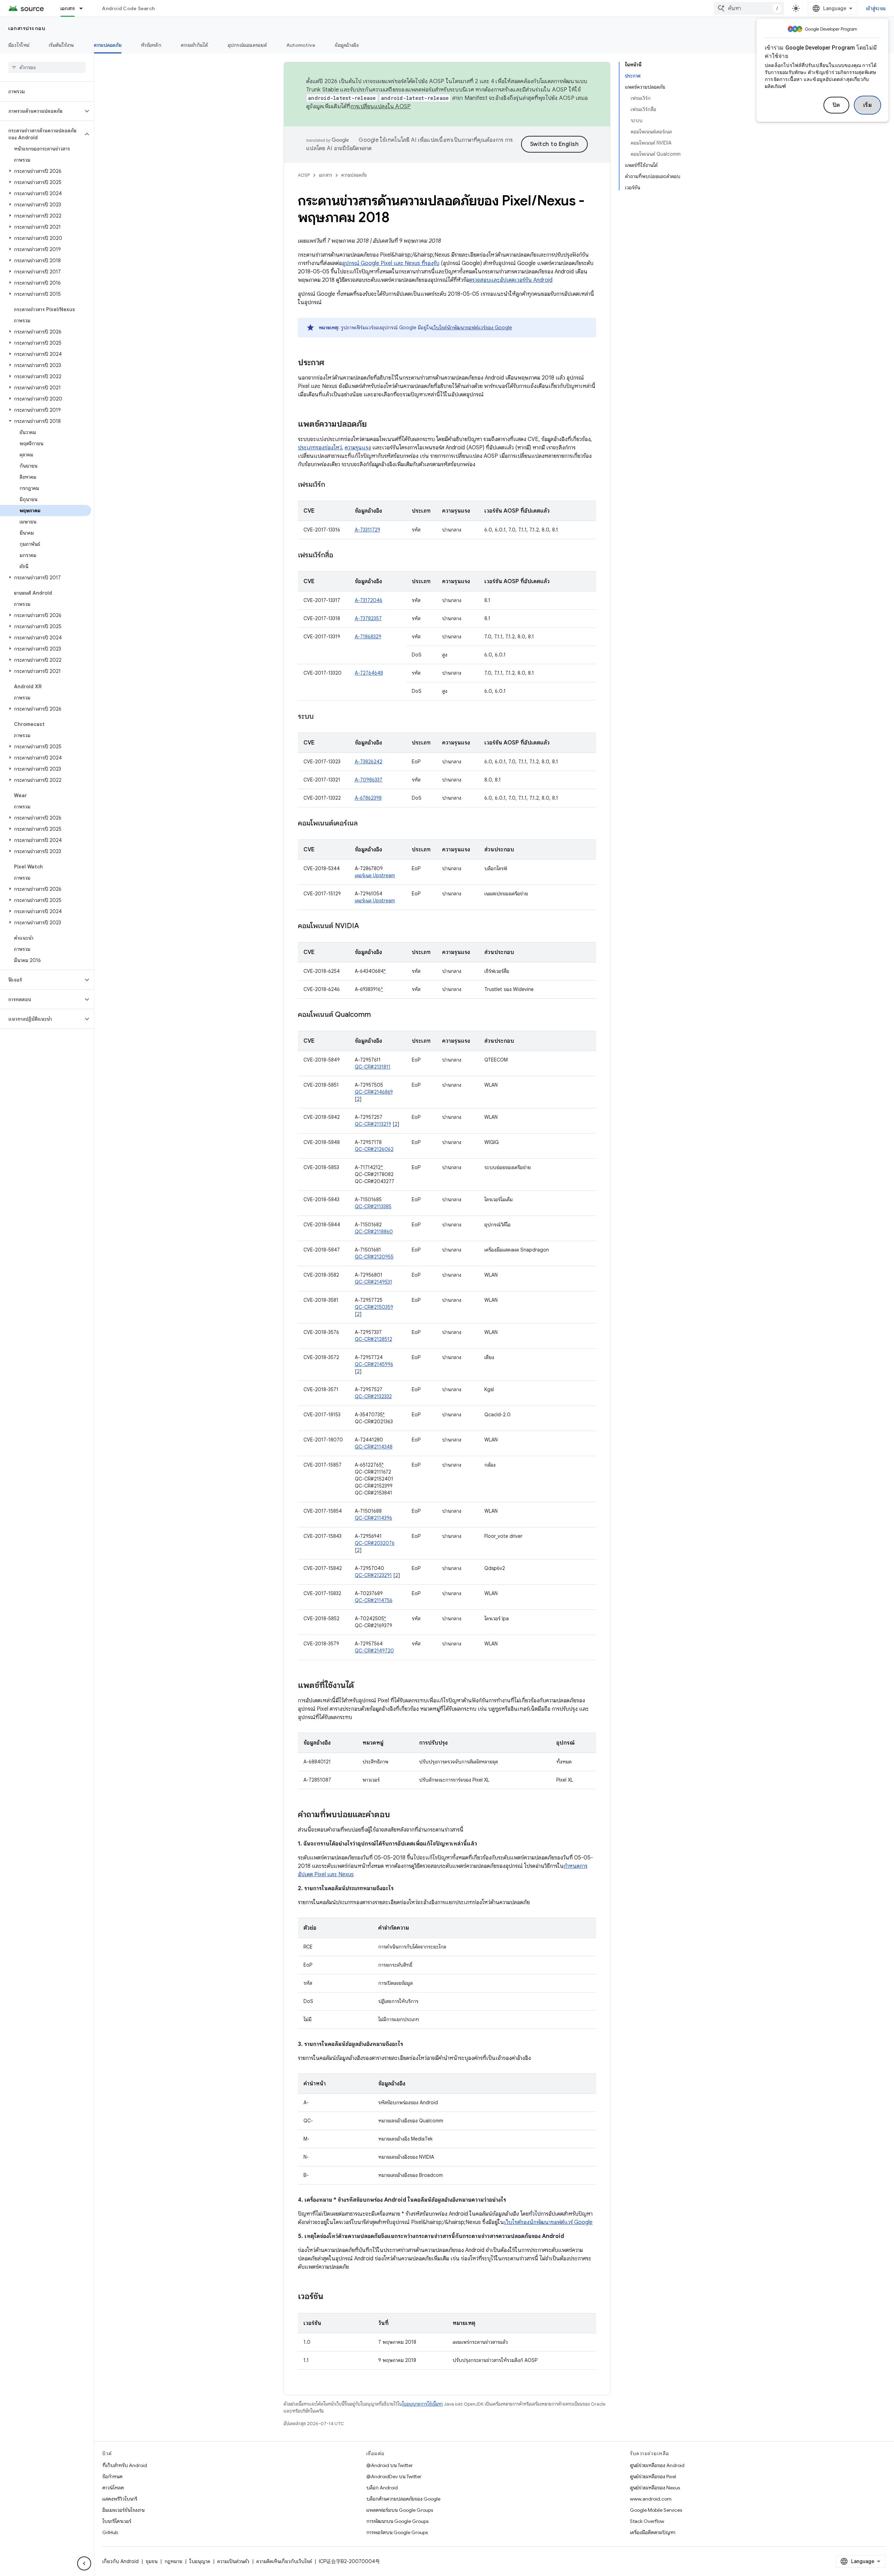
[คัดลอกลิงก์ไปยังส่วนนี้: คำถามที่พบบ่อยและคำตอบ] (397, 1815)
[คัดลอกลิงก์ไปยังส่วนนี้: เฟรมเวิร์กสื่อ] (340, 556)
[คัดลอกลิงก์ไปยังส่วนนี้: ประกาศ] (331, 363)
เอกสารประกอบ (27, 28)
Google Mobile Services (656, 2510)
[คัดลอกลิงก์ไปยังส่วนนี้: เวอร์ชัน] (330, 2297)
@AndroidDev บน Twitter (394, 2476)
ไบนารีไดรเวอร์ (117, 2521)
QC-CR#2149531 (373, 1282)
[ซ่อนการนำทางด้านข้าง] (84, 2563)
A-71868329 (368, 637)
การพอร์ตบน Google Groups (397, 2532)
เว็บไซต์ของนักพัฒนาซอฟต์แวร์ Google (548, 2222)
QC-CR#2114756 (374, 1600)
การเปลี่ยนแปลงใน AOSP (381, 107)
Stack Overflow (647, 2521)
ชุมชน (152, 2561)
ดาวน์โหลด (113, 2488)
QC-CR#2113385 (373, 1206)
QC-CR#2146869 (374, 1092)
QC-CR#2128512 (373, 1339)
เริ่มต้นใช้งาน (62, 45)
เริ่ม (868, 105)
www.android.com (651, 2499)
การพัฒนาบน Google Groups (397, 2521)
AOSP (304, 175)
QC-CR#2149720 (374, 1651)
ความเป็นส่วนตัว (233, 2561)
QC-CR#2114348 (374, 1447)
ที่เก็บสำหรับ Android (125, 2465)
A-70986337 (369, 780)
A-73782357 (368, 618)
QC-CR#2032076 (375, 1543)
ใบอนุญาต (200, 2561)
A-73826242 (369, 762)
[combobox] (749, 8)
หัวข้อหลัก (151, 45)
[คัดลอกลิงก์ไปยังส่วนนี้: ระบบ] (321, 717)
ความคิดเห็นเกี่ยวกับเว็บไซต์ (284, 2561)
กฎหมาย (173, 2561)
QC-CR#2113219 (373, 1124)
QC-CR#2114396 (373, 1518)
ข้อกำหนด (112, 2476)
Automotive (301, 45)
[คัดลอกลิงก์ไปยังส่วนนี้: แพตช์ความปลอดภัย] (374, 425)
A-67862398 (368, 798)
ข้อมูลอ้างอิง (347, 45)
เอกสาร (68, 8)
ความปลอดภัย (108, 45)
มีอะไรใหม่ (19, 45)
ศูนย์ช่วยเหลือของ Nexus (655, 2488)
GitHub (110, 2532)
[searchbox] (47, 67)
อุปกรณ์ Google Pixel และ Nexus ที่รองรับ (391, 263)
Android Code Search (128, 8)
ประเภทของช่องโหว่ (320, 448)
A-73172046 (369, 600)
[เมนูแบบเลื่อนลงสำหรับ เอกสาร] (84, 8)
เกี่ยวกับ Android (120, 2561)
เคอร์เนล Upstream (375, 875)
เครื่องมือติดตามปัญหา (653, 2532)
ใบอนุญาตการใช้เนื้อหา (422, 2404)
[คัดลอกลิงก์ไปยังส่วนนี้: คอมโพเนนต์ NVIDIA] (366, 926)
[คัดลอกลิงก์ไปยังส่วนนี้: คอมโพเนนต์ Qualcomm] (378, 1015)
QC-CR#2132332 (373, 1396)
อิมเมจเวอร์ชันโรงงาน (123, 2510)
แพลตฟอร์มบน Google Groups (400, 2510)
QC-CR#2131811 (373, 1067)
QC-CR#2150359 (374, 1307)
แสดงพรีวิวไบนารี (120, 2499)
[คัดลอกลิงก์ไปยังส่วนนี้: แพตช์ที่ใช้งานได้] (361, 1686)
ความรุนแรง (358, 448)
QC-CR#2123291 (373, 1575)
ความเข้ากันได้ (195, 45)
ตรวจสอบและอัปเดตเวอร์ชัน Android (511, 280)
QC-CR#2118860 (374, 1232)
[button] (41, 111)
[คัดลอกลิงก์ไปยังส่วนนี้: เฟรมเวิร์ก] (332, 485)
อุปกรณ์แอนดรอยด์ (247, 45)
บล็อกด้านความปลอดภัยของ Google (403, 2499)
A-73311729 (368, 530)
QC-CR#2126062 (374, 1149)
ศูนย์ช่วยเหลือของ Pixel (653, 2476)
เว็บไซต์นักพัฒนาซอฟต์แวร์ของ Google (472, 328)
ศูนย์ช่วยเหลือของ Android (657, 2465)
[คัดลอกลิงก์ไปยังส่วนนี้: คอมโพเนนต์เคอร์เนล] (365, 824)
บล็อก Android (382, 2488)
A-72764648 (369, 673)
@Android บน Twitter (390, 2465)
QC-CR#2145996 (374, 1364)
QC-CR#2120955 (374, 1257)
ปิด (836, 105)
